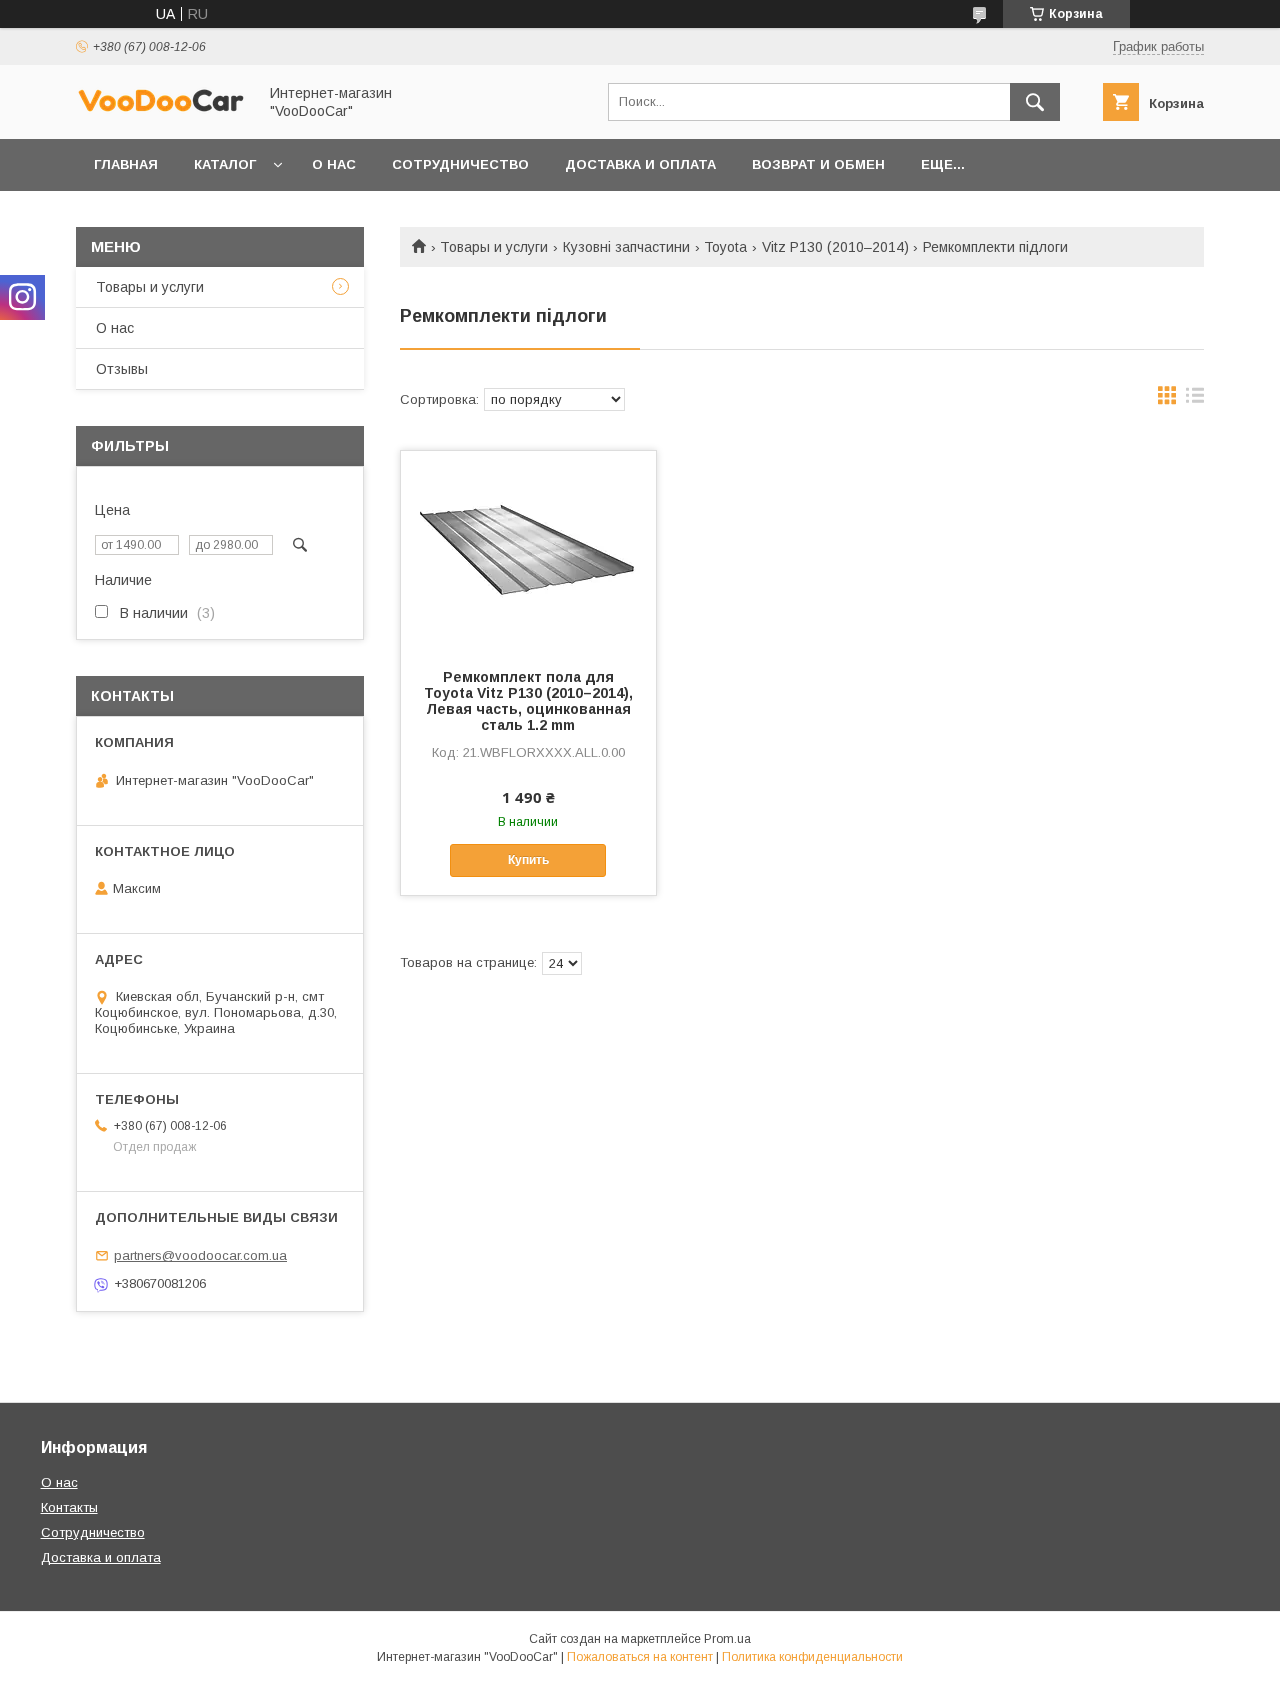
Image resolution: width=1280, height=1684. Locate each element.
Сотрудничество (460, 164)
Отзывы (122, 369)
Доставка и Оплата (640, 164)
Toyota (725, 247)
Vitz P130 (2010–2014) (835, 247)
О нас (334, 164)
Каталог (225, 164)
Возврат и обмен (818, 164)
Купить (528, 860)
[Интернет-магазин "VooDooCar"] (161, 109)
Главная (126, 164)
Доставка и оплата (101, 1557)
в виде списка (1195, 400)
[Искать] (1035, 102)
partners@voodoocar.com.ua (200, 1255)
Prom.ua (727, 1639)
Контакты (69, 1507)
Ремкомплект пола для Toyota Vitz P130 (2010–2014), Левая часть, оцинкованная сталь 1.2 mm (528, 701)
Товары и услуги (494, 247)
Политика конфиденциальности (812, 1657)
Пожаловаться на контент (640, 1657)
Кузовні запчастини (626, 247)
